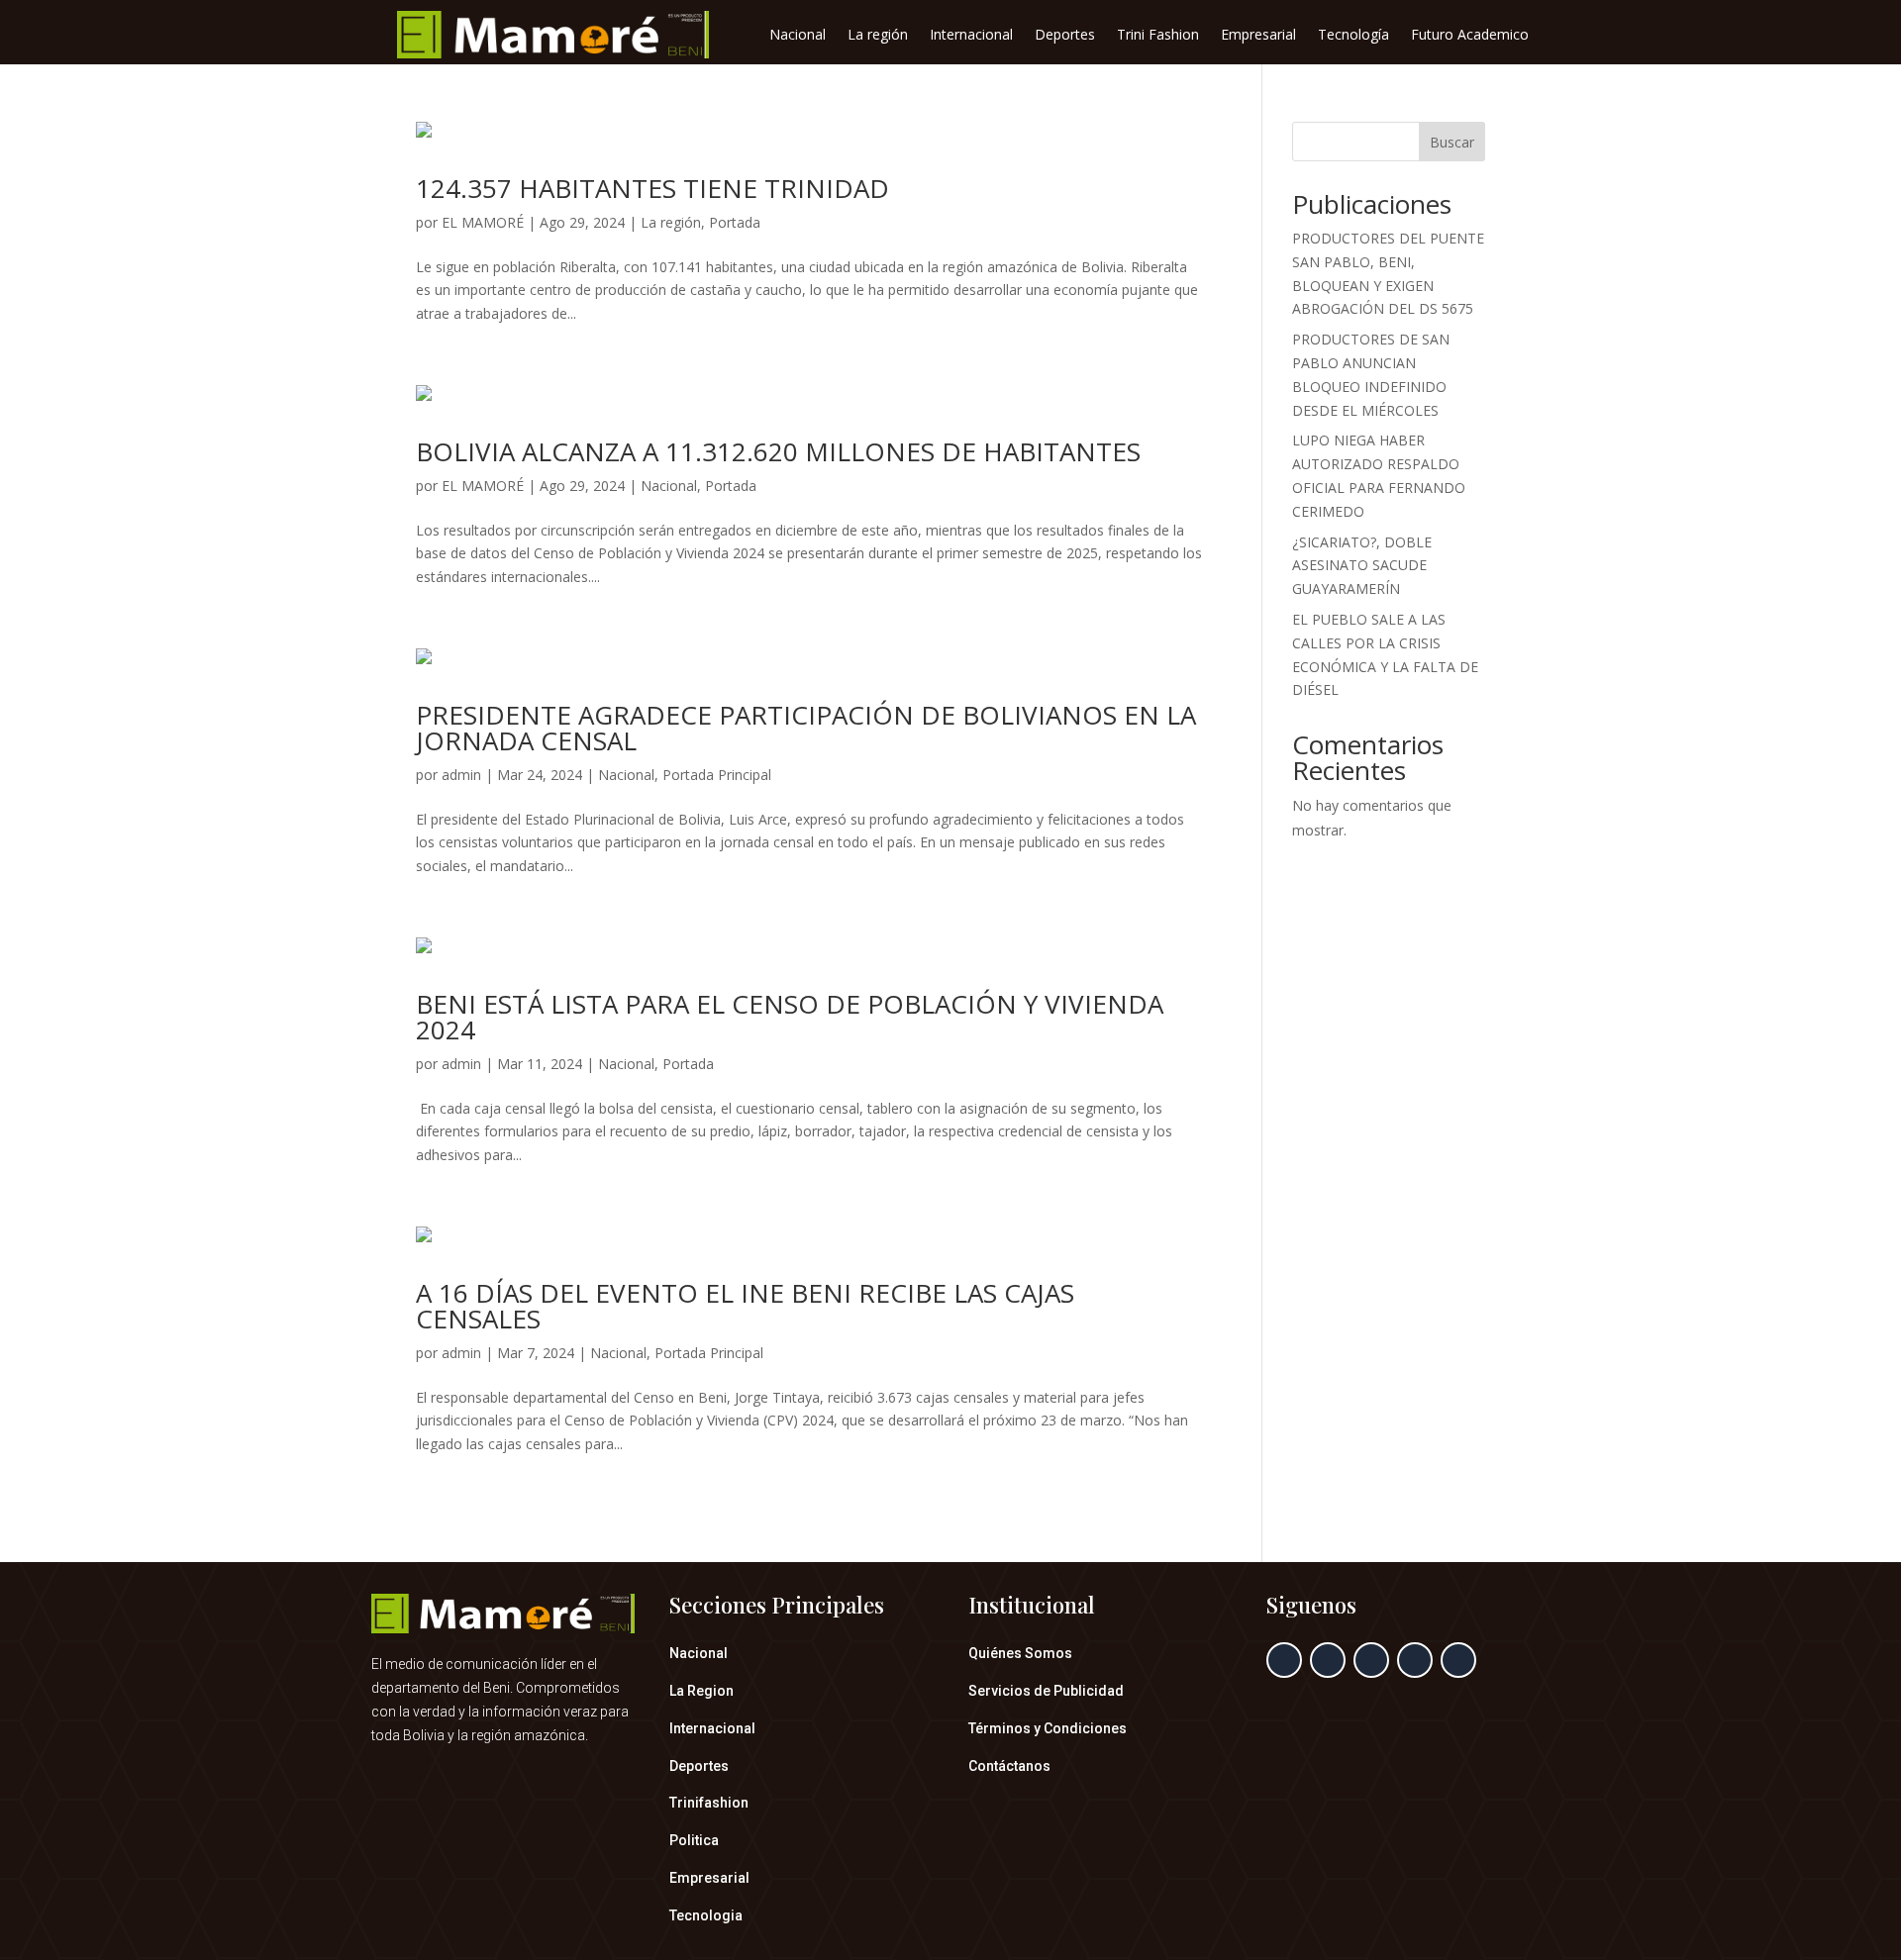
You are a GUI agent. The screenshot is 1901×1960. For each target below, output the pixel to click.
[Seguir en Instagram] (1371, 1660)
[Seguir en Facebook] (1284, 1660)
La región (878, 36)
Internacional (971, 36)
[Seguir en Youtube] (1458, 1660)
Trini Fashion (1158, 36)
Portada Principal (717, 775)
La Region (701, 1691)
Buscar (1452, 142)
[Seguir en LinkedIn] (1415, 1660)
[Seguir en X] (1328, 1660)
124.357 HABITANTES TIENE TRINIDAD (652, 188)
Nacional (798, 36)
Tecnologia (706, 1915)
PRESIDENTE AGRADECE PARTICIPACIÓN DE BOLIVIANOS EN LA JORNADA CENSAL (806, 728)
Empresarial (1258, 36)
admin (461, 775)
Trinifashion (709, 1803)
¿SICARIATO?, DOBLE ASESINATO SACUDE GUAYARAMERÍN (1362, 566)
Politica (694, 1840)
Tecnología (1353, 36)
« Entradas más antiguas (495, 1527)
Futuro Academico (1470, 36)
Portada (735, 222)
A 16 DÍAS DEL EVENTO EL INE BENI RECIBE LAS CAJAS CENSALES (745, 1306)
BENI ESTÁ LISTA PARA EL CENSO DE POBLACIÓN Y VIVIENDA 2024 (790, 1017)
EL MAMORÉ (483, 222)
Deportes (1065, 36)
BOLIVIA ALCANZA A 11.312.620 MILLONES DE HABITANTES (778, 451)
